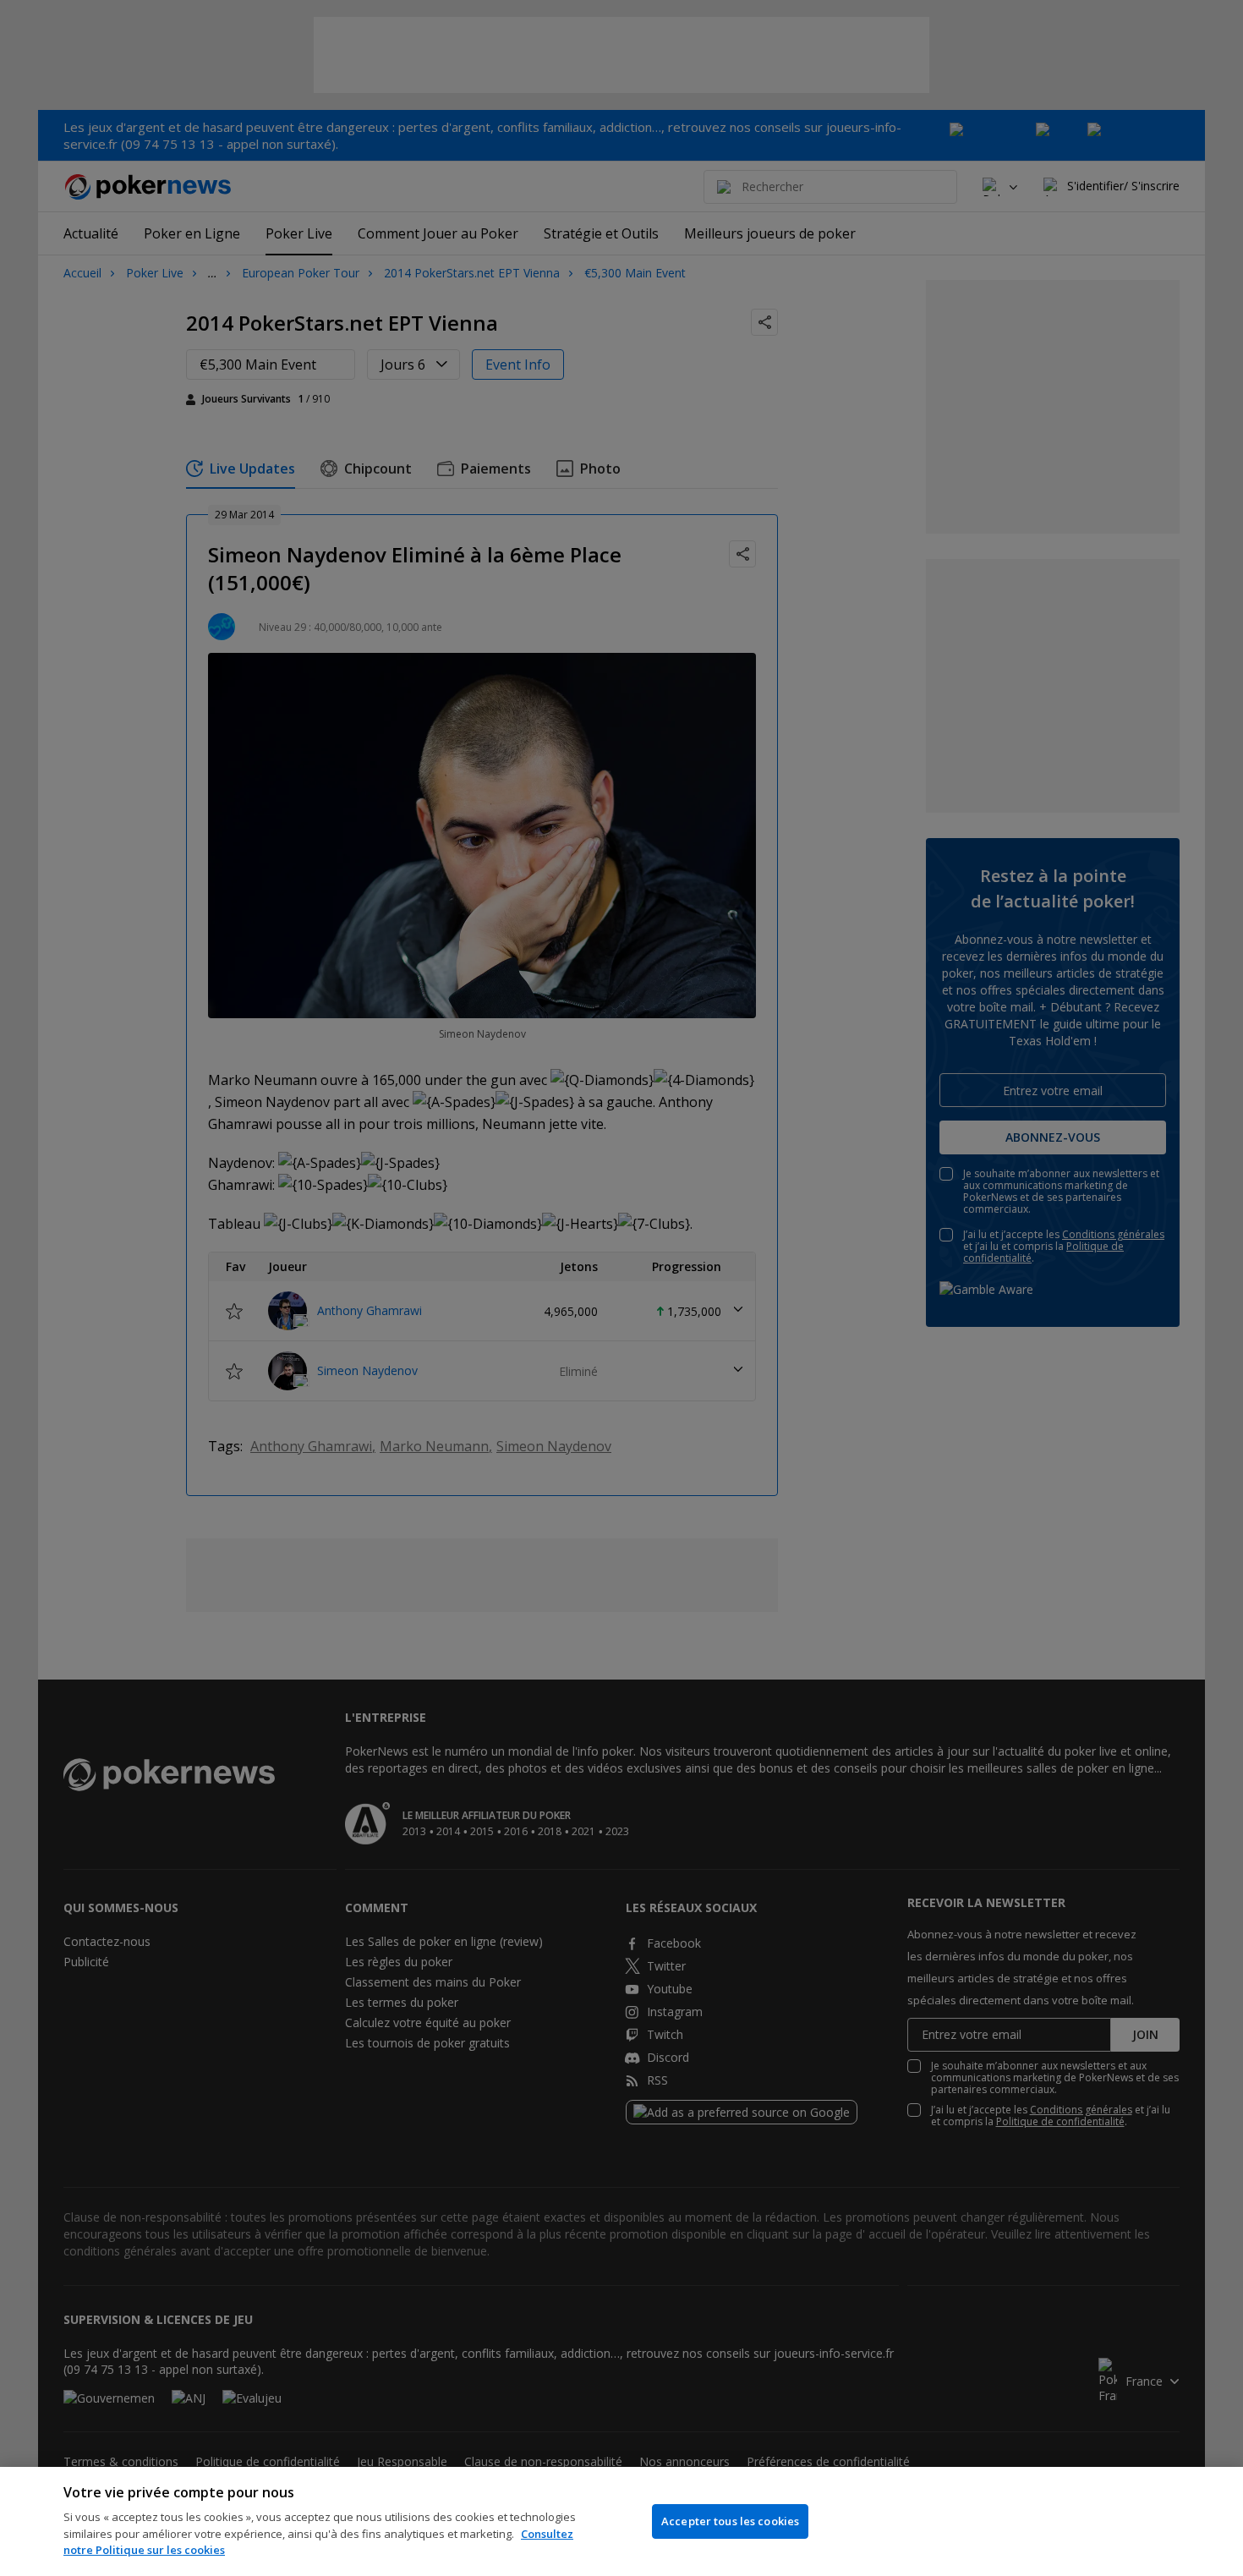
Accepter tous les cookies (730, 2521)
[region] (621, 2521)
